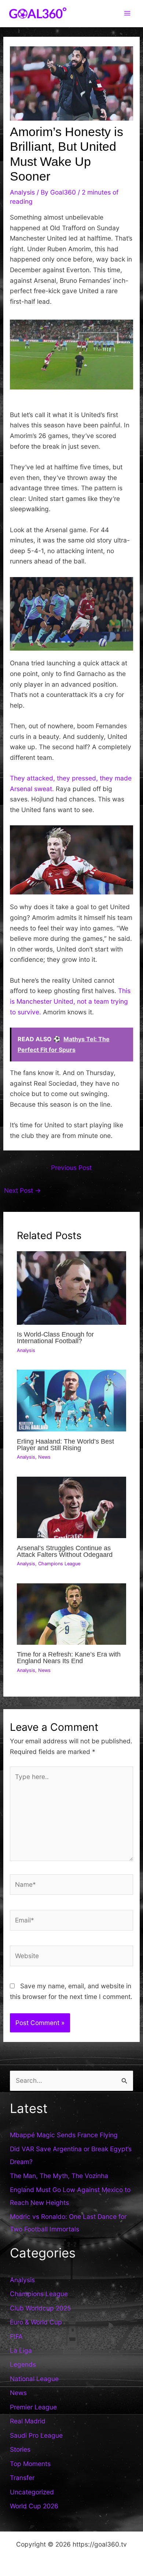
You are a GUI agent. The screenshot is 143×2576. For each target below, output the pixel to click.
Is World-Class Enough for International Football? (55, 1337)
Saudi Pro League (36, 2435)
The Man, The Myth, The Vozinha (59, 2176)
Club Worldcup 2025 (41, 2308)
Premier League (33, 2407)
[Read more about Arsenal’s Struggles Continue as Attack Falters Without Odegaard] (71, 1507)
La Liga (21, 2350)
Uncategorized (32, 2492)
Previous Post (71, 1168)
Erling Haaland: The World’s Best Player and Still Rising (65, 1444)
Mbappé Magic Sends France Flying (64, 2135)
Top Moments (30, 2464)
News (44, 1457)
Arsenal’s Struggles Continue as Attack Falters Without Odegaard (65, 1551)
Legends (23, 2364)
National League (34, 2379)
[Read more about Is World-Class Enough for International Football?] (71, 1287)
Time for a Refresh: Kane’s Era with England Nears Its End (69, 1657)
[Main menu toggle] (127, 13)
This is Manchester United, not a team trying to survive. (70, 1001)
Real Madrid (28, 2421)
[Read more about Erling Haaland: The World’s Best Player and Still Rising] (71, 1400)
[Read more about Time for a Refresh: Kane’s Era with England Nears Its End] (71, 1613)
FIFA (16, 2336)
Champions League (59, 1564)
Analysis (22, 192)
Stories (20, 2449)
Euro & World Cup (36, 2322)
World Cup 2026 (34, 2506)
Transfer (22, 2478)
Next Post (23, 1190)
